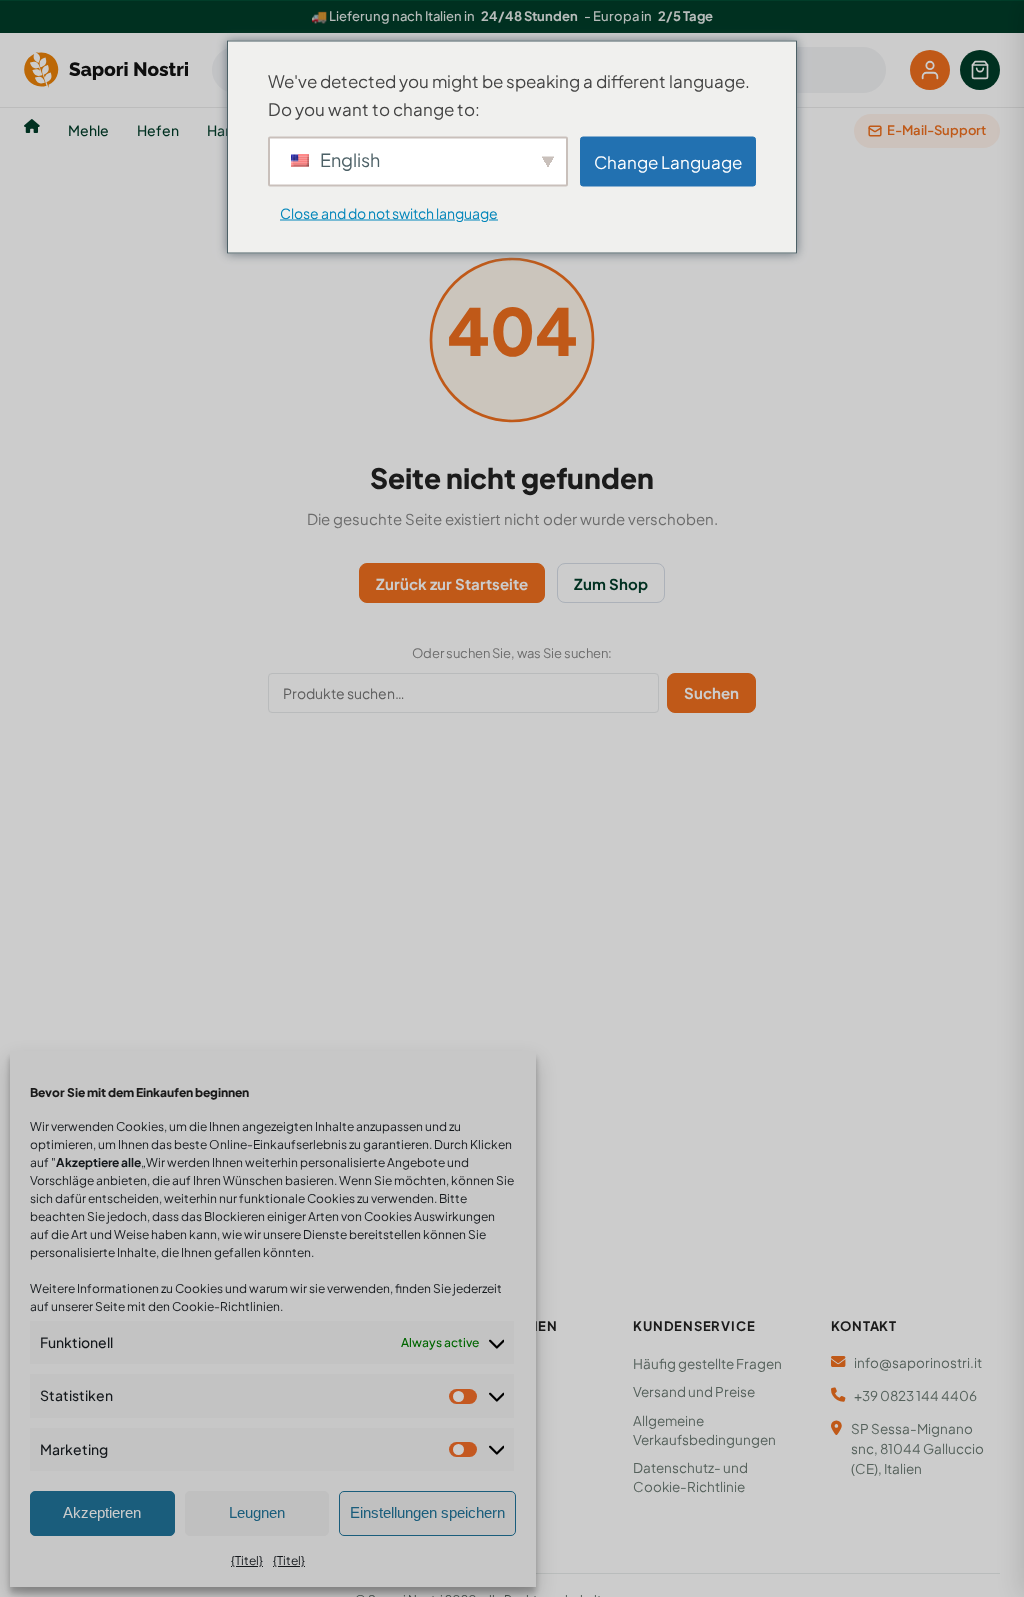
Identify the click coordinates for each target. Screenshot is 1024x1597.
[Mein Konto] (930, 70)
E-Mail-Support (936, 130)
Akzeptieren (102, 1512)
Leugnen (257, 1512)
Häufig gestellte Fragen (707, 1363)
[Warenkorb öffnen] (980, 70)
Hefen (158, 130)
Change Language (668, 161)
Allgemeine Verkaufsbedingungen (704, 1430)
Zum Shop (611, 583)
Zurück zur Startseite (452, 583)
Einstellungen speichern (427, 1512)
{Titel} (247, 1560)
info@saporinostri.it (918, 1362)
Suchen (711, 692)
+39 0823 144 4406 (915, 1395)
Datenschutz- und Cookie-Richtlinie (690, 1477)
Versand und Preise (694, 1391)
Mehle (88, 130)
